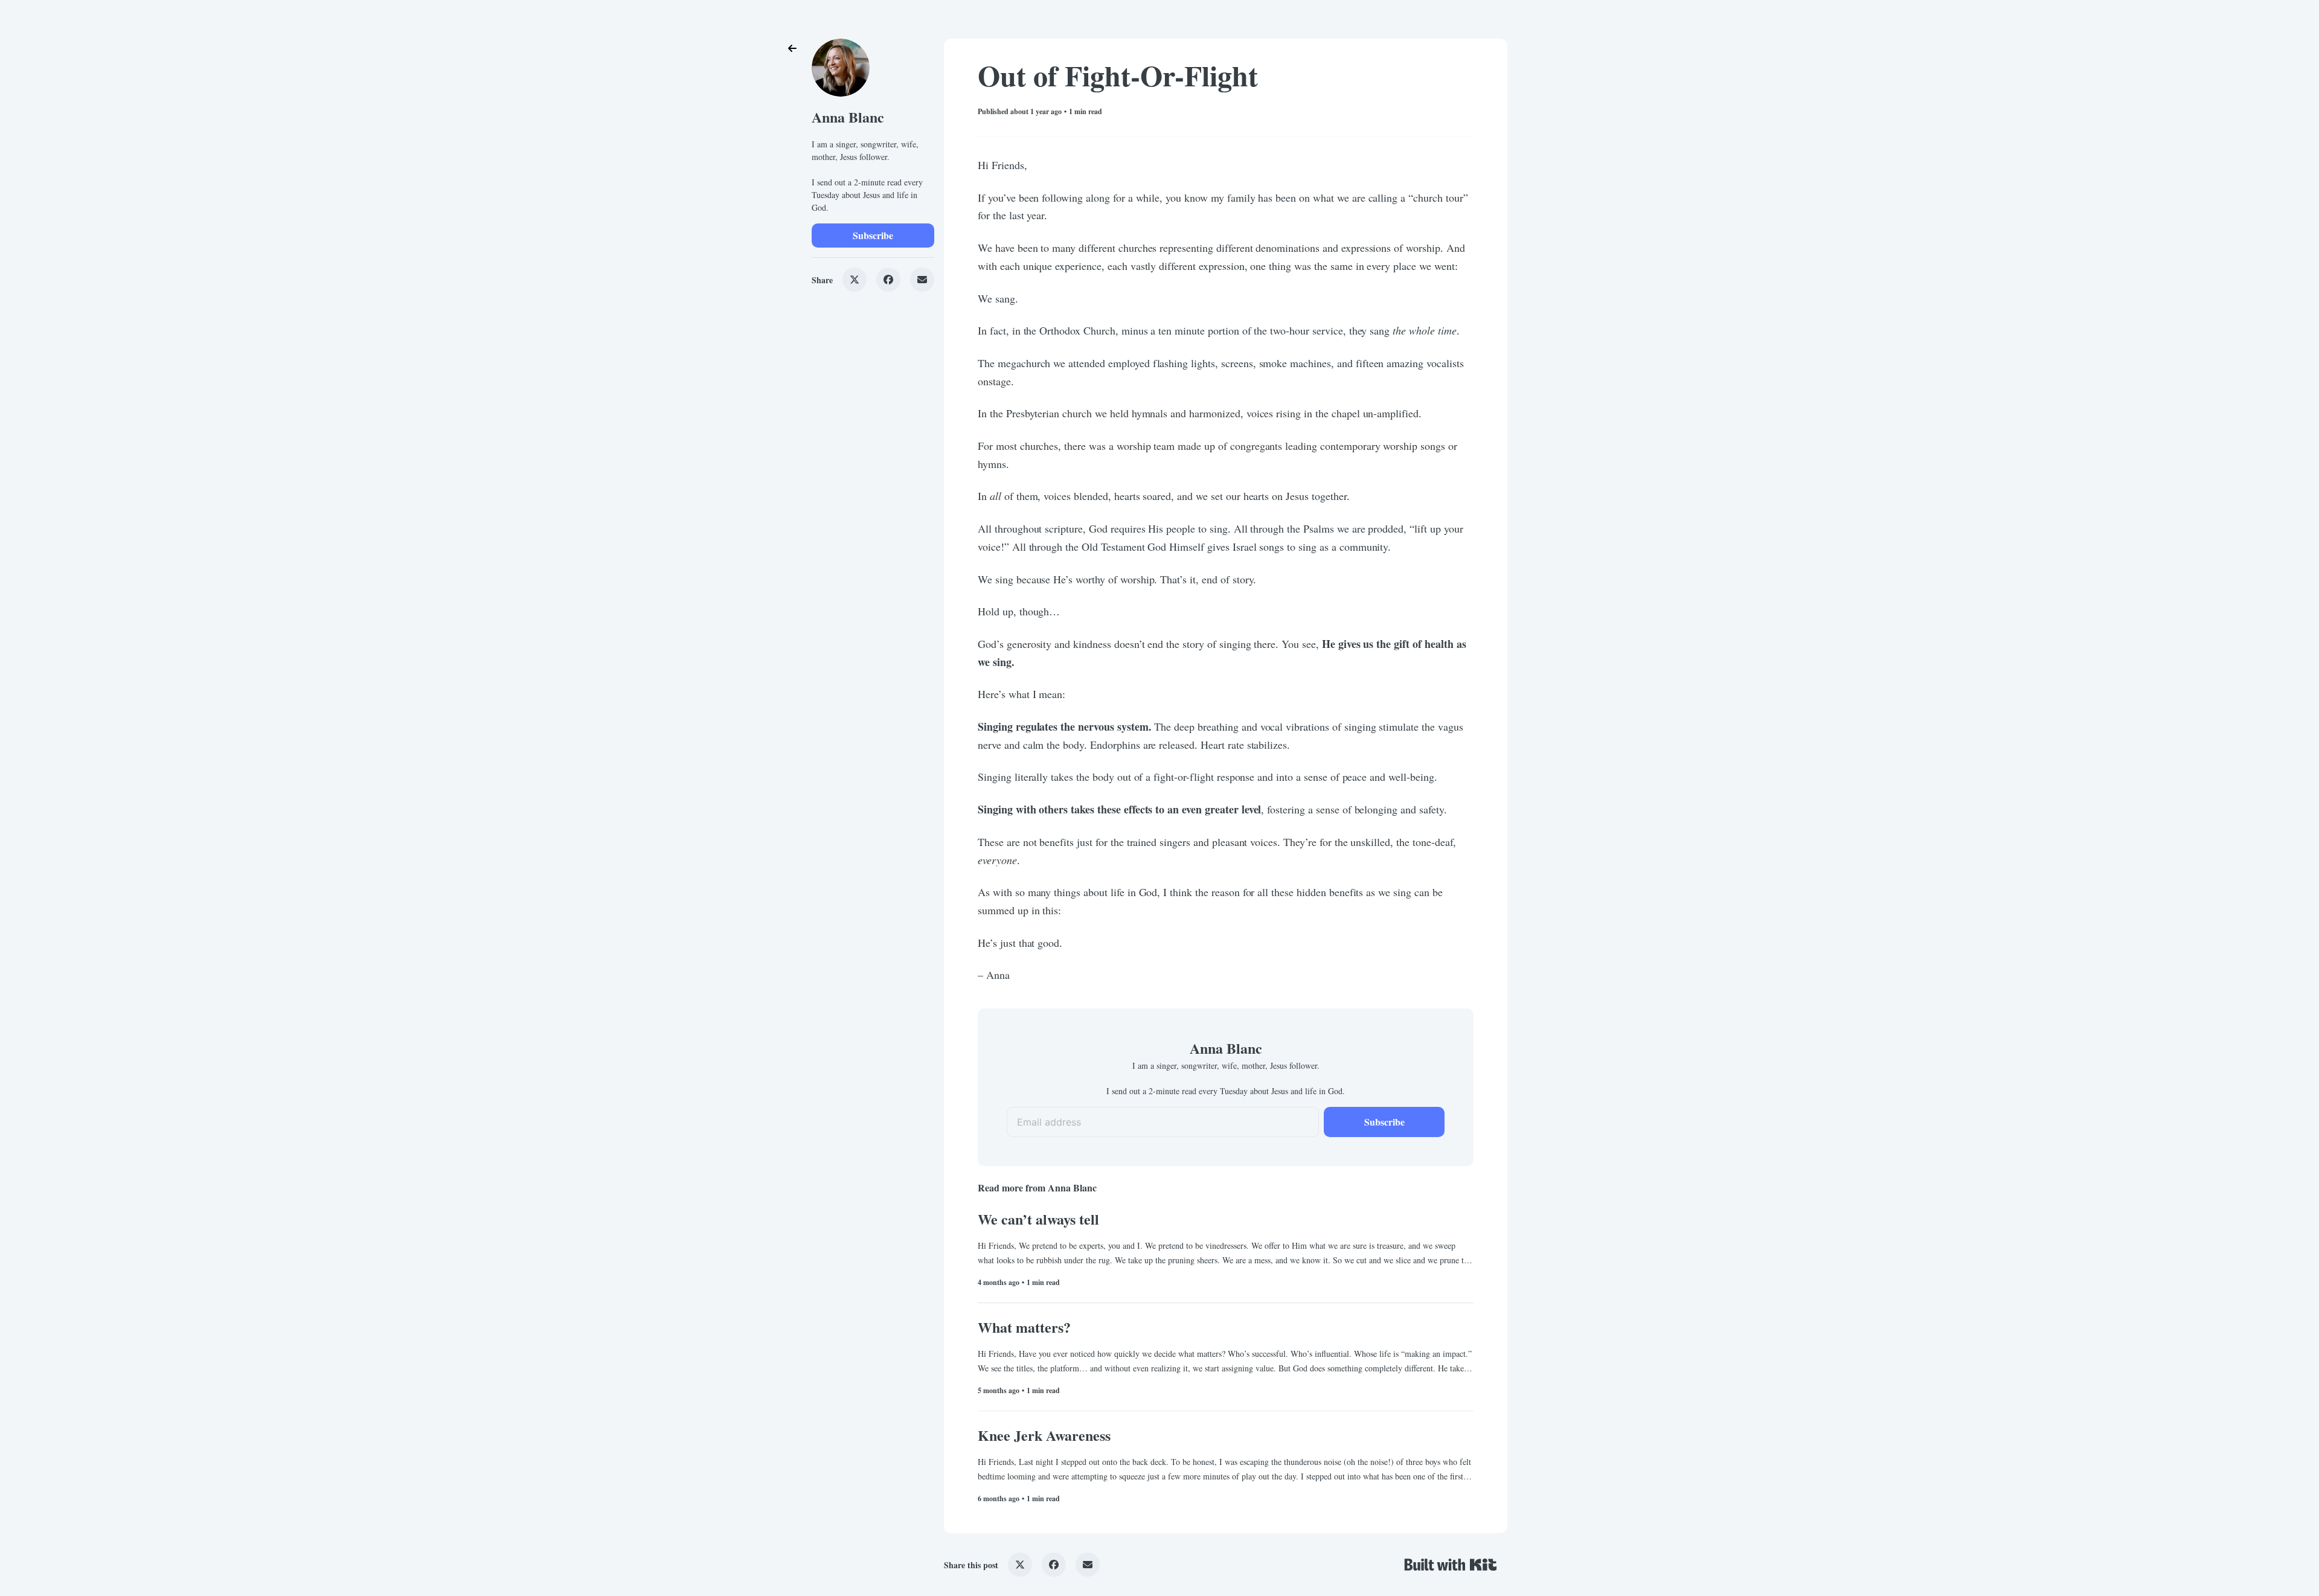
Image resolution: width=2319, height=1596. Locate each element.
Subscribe (873, 235)
